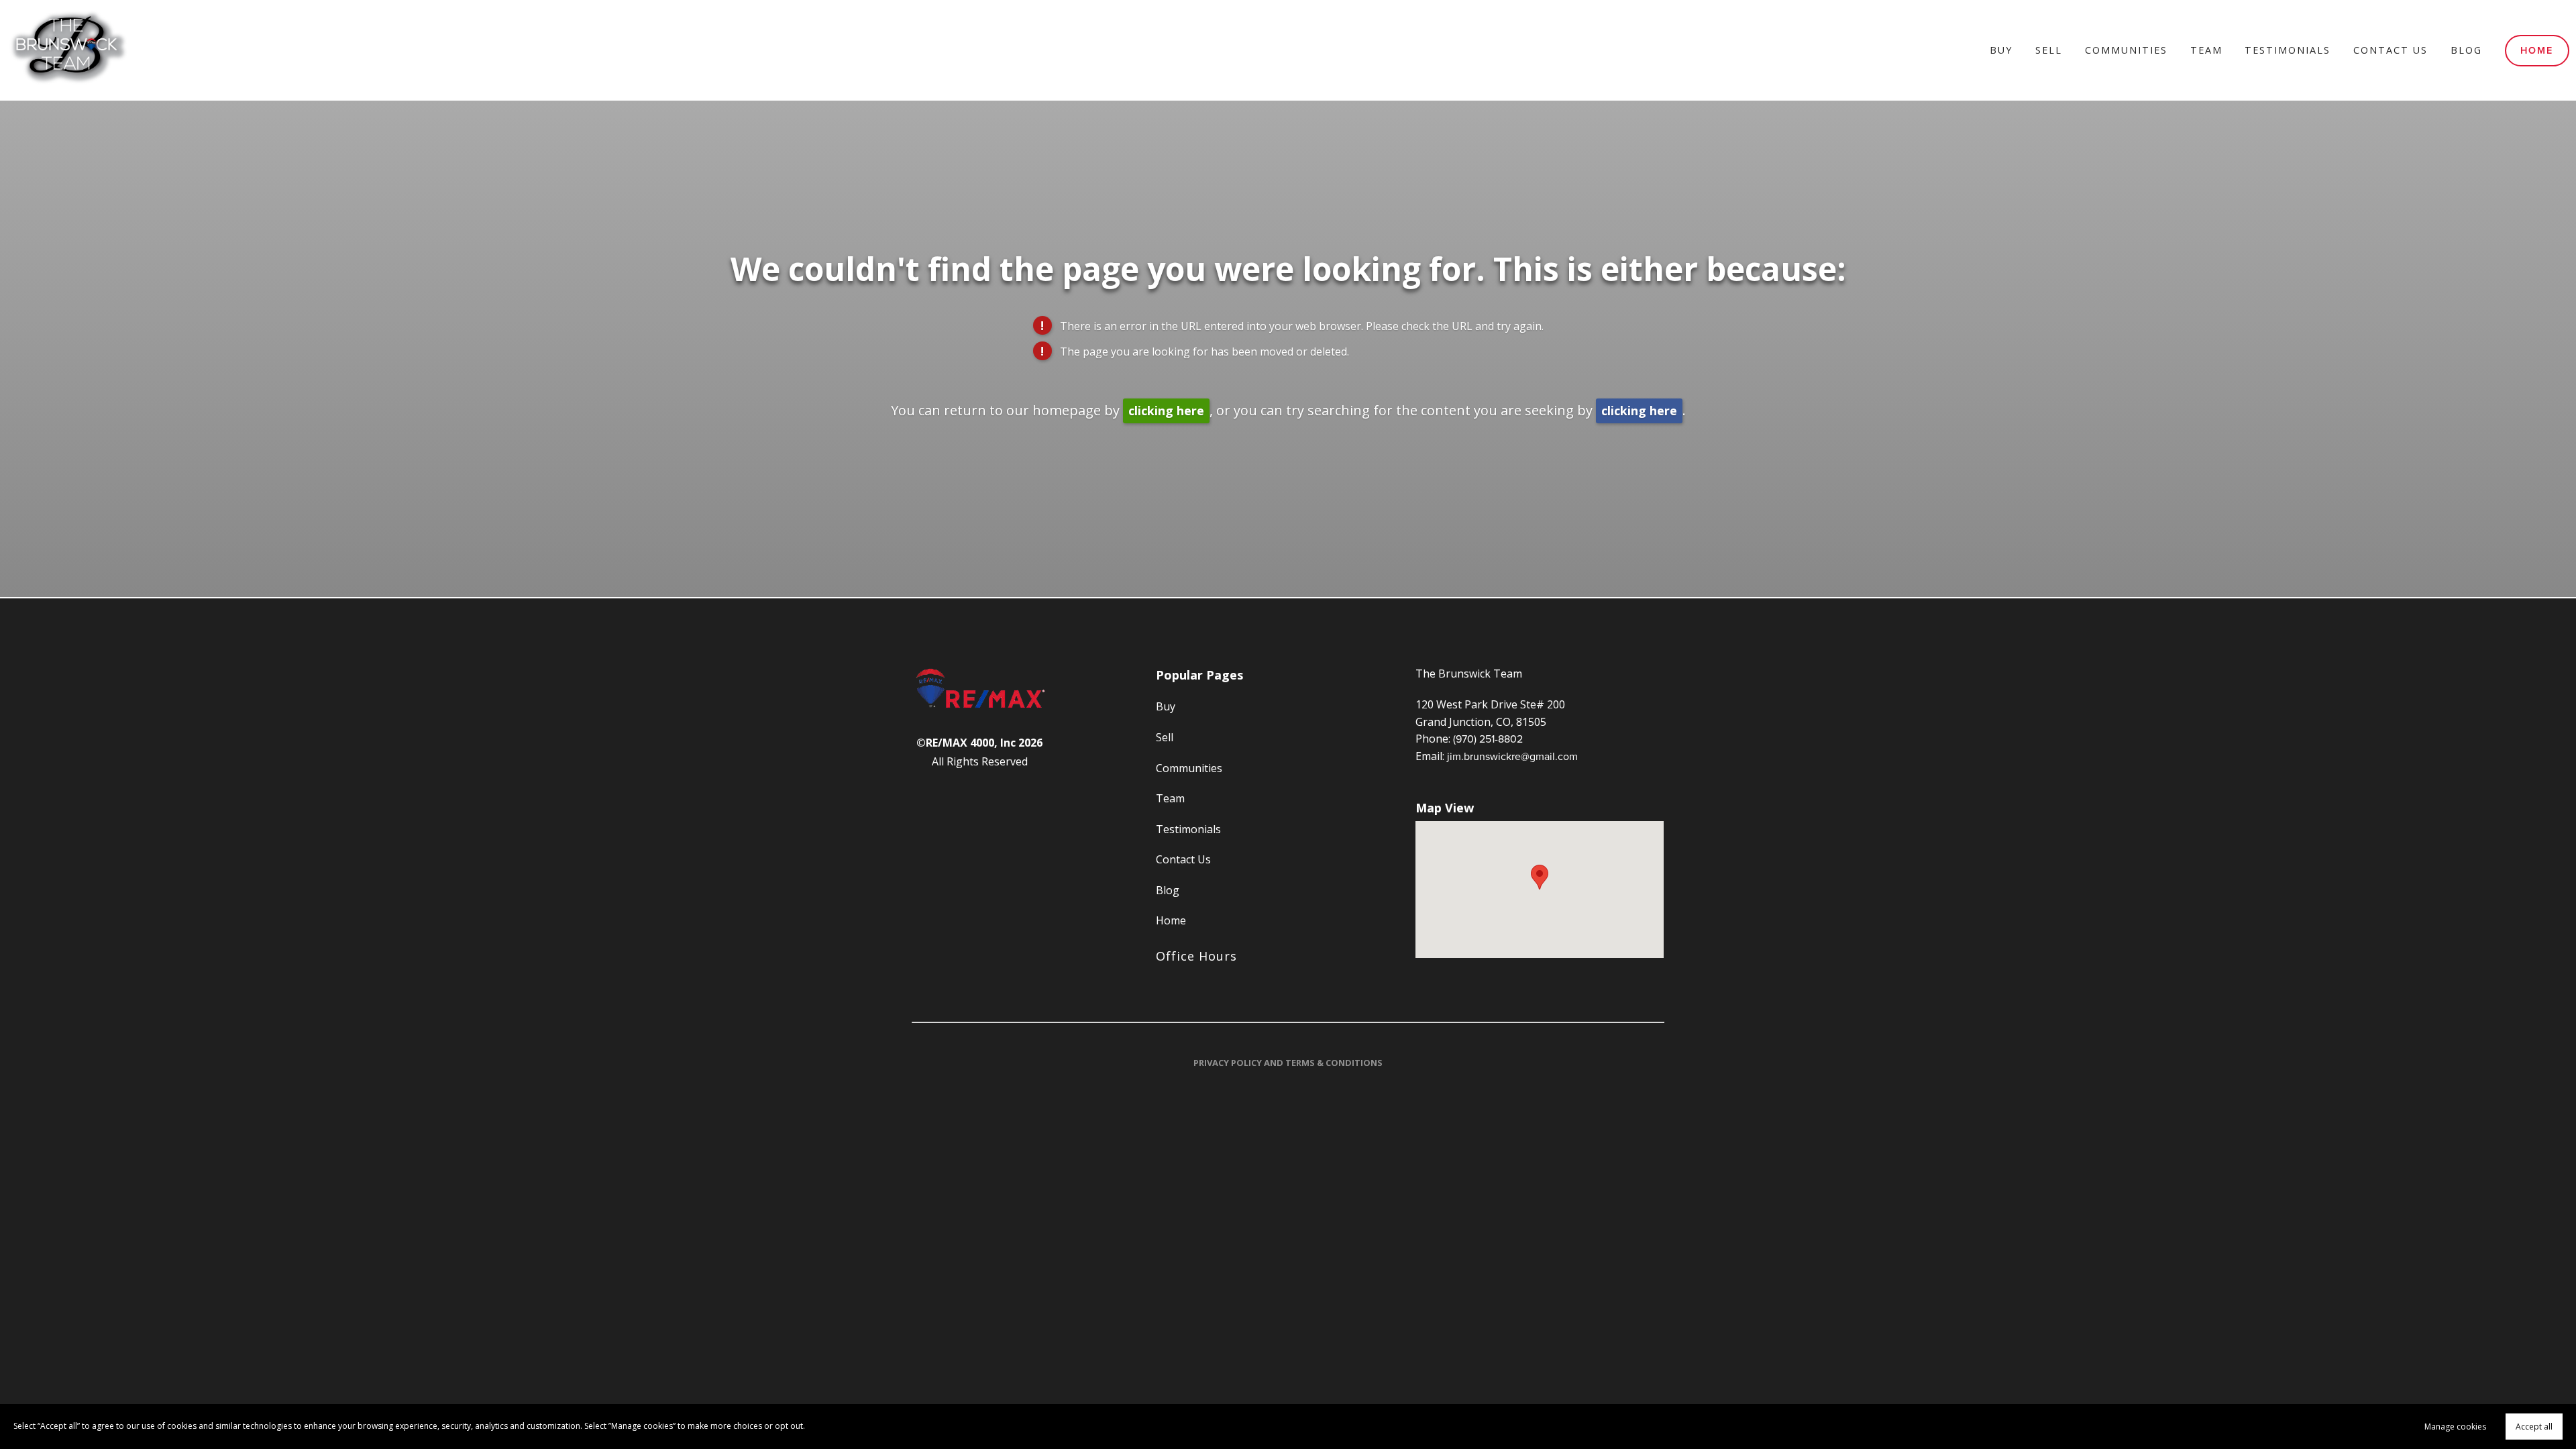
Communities (2126, 50)
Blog (2466, 50)
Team (2206, 50)
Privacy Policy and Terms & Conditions (1288, 1063)
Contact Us (2391, 50)
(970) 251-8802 (1488, 739)
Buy (2001, 50)
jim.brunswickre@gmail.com (1512, 756)
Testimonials (2288, 50)
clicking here (1166, 411)
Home (2537, 50)
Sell (2049, 50)
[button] (1540, 877)
